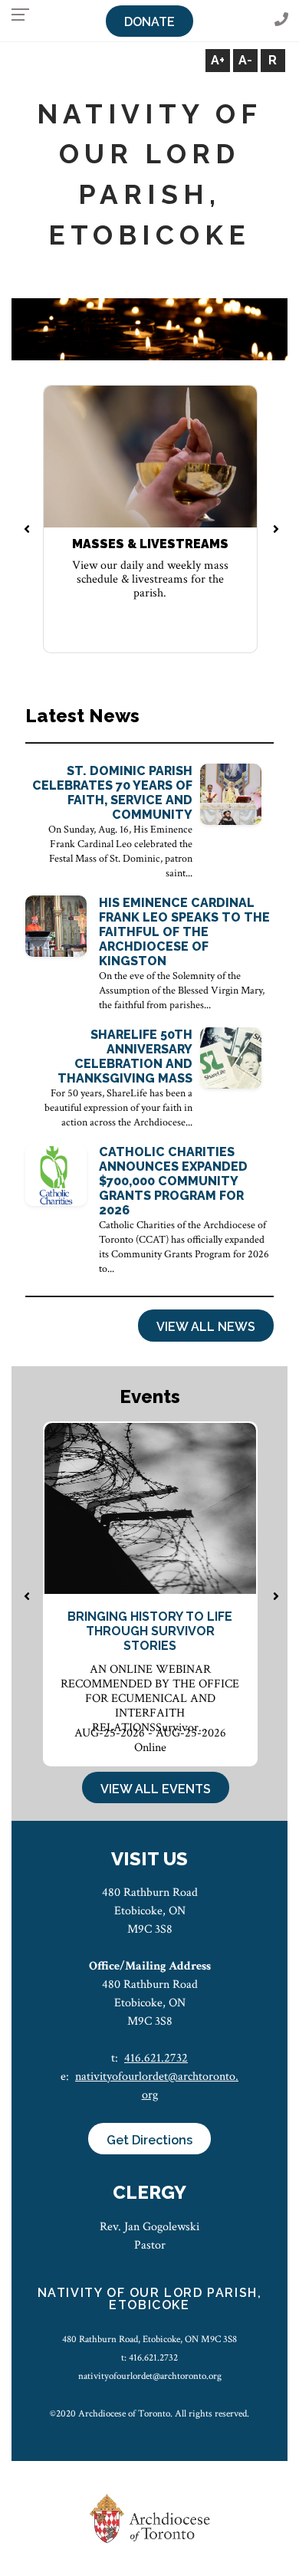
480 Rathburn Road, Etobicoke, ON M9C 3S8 (149, 2339)
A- (245, 60)
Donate (149, 22)
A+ (218, 60)
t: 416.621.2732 (149, 2357)
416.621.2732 (156, 2058)
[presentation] (26, 531)
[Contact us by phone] (281, 20)
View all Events (156, 1789)
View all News (206, 1327)
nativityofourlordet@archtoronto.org (150, 2376)
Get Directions (149, 2140)
